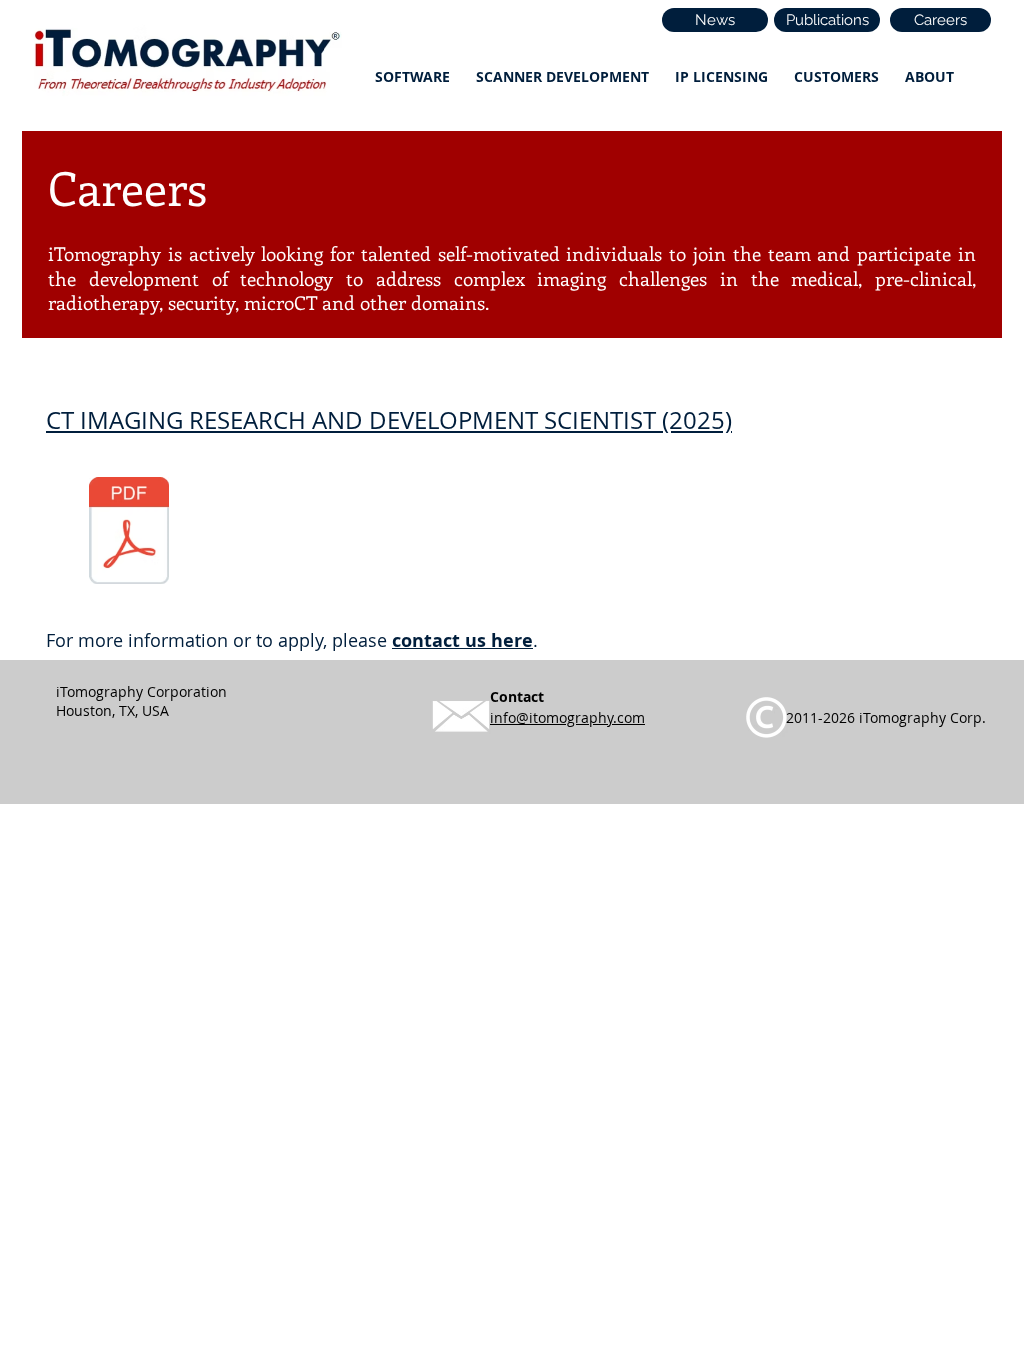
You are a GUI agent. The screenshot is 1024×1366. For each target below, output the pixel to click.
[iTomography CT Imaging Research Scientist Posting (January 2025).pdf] (129, 533)
